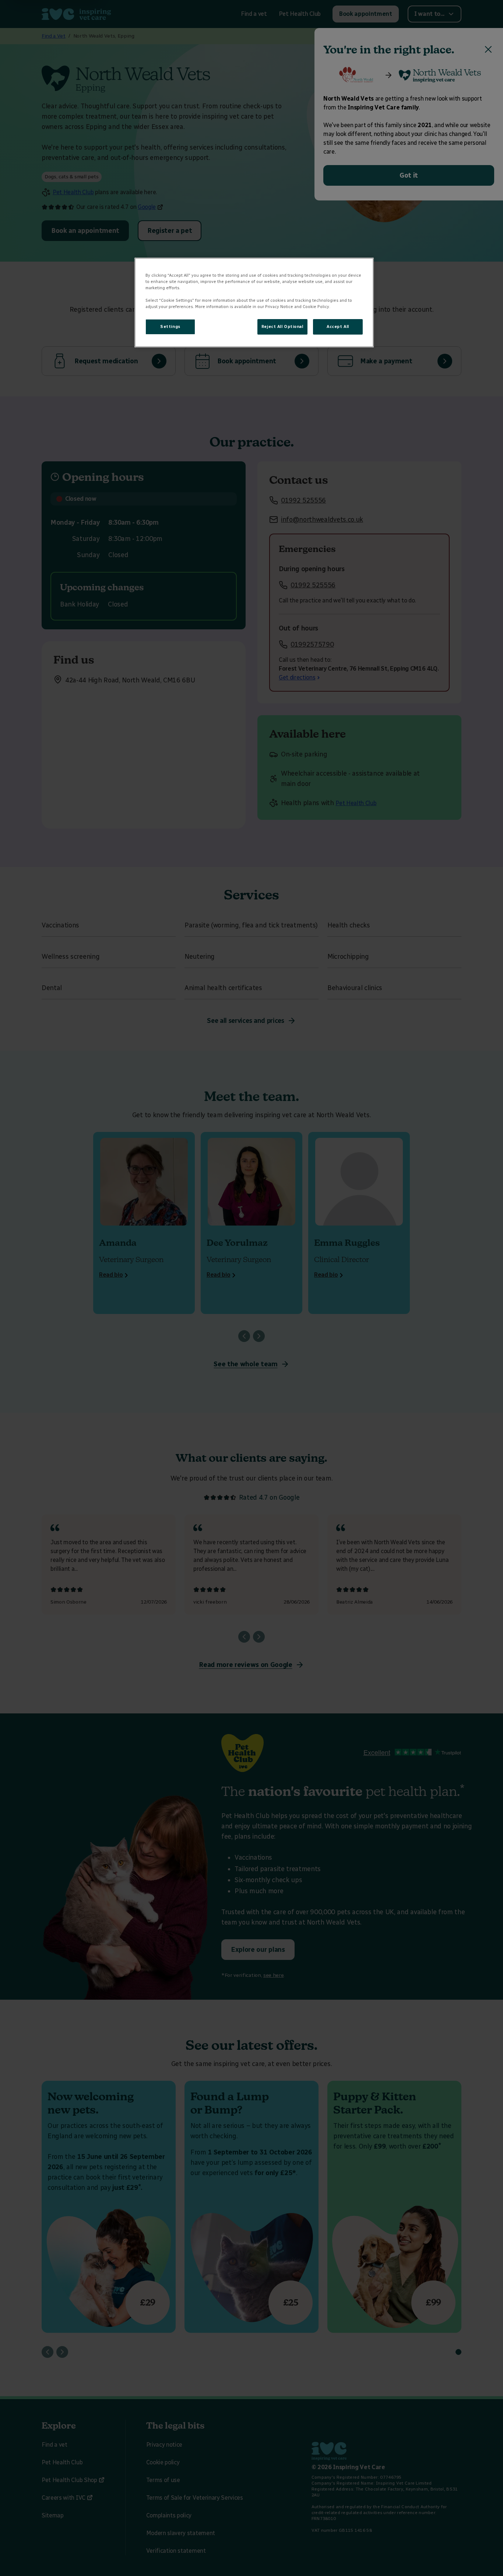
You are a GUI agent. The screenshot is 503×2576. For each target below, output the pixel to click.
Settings (170, 326)
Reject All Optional (282, 326)
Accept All (338, 326)
